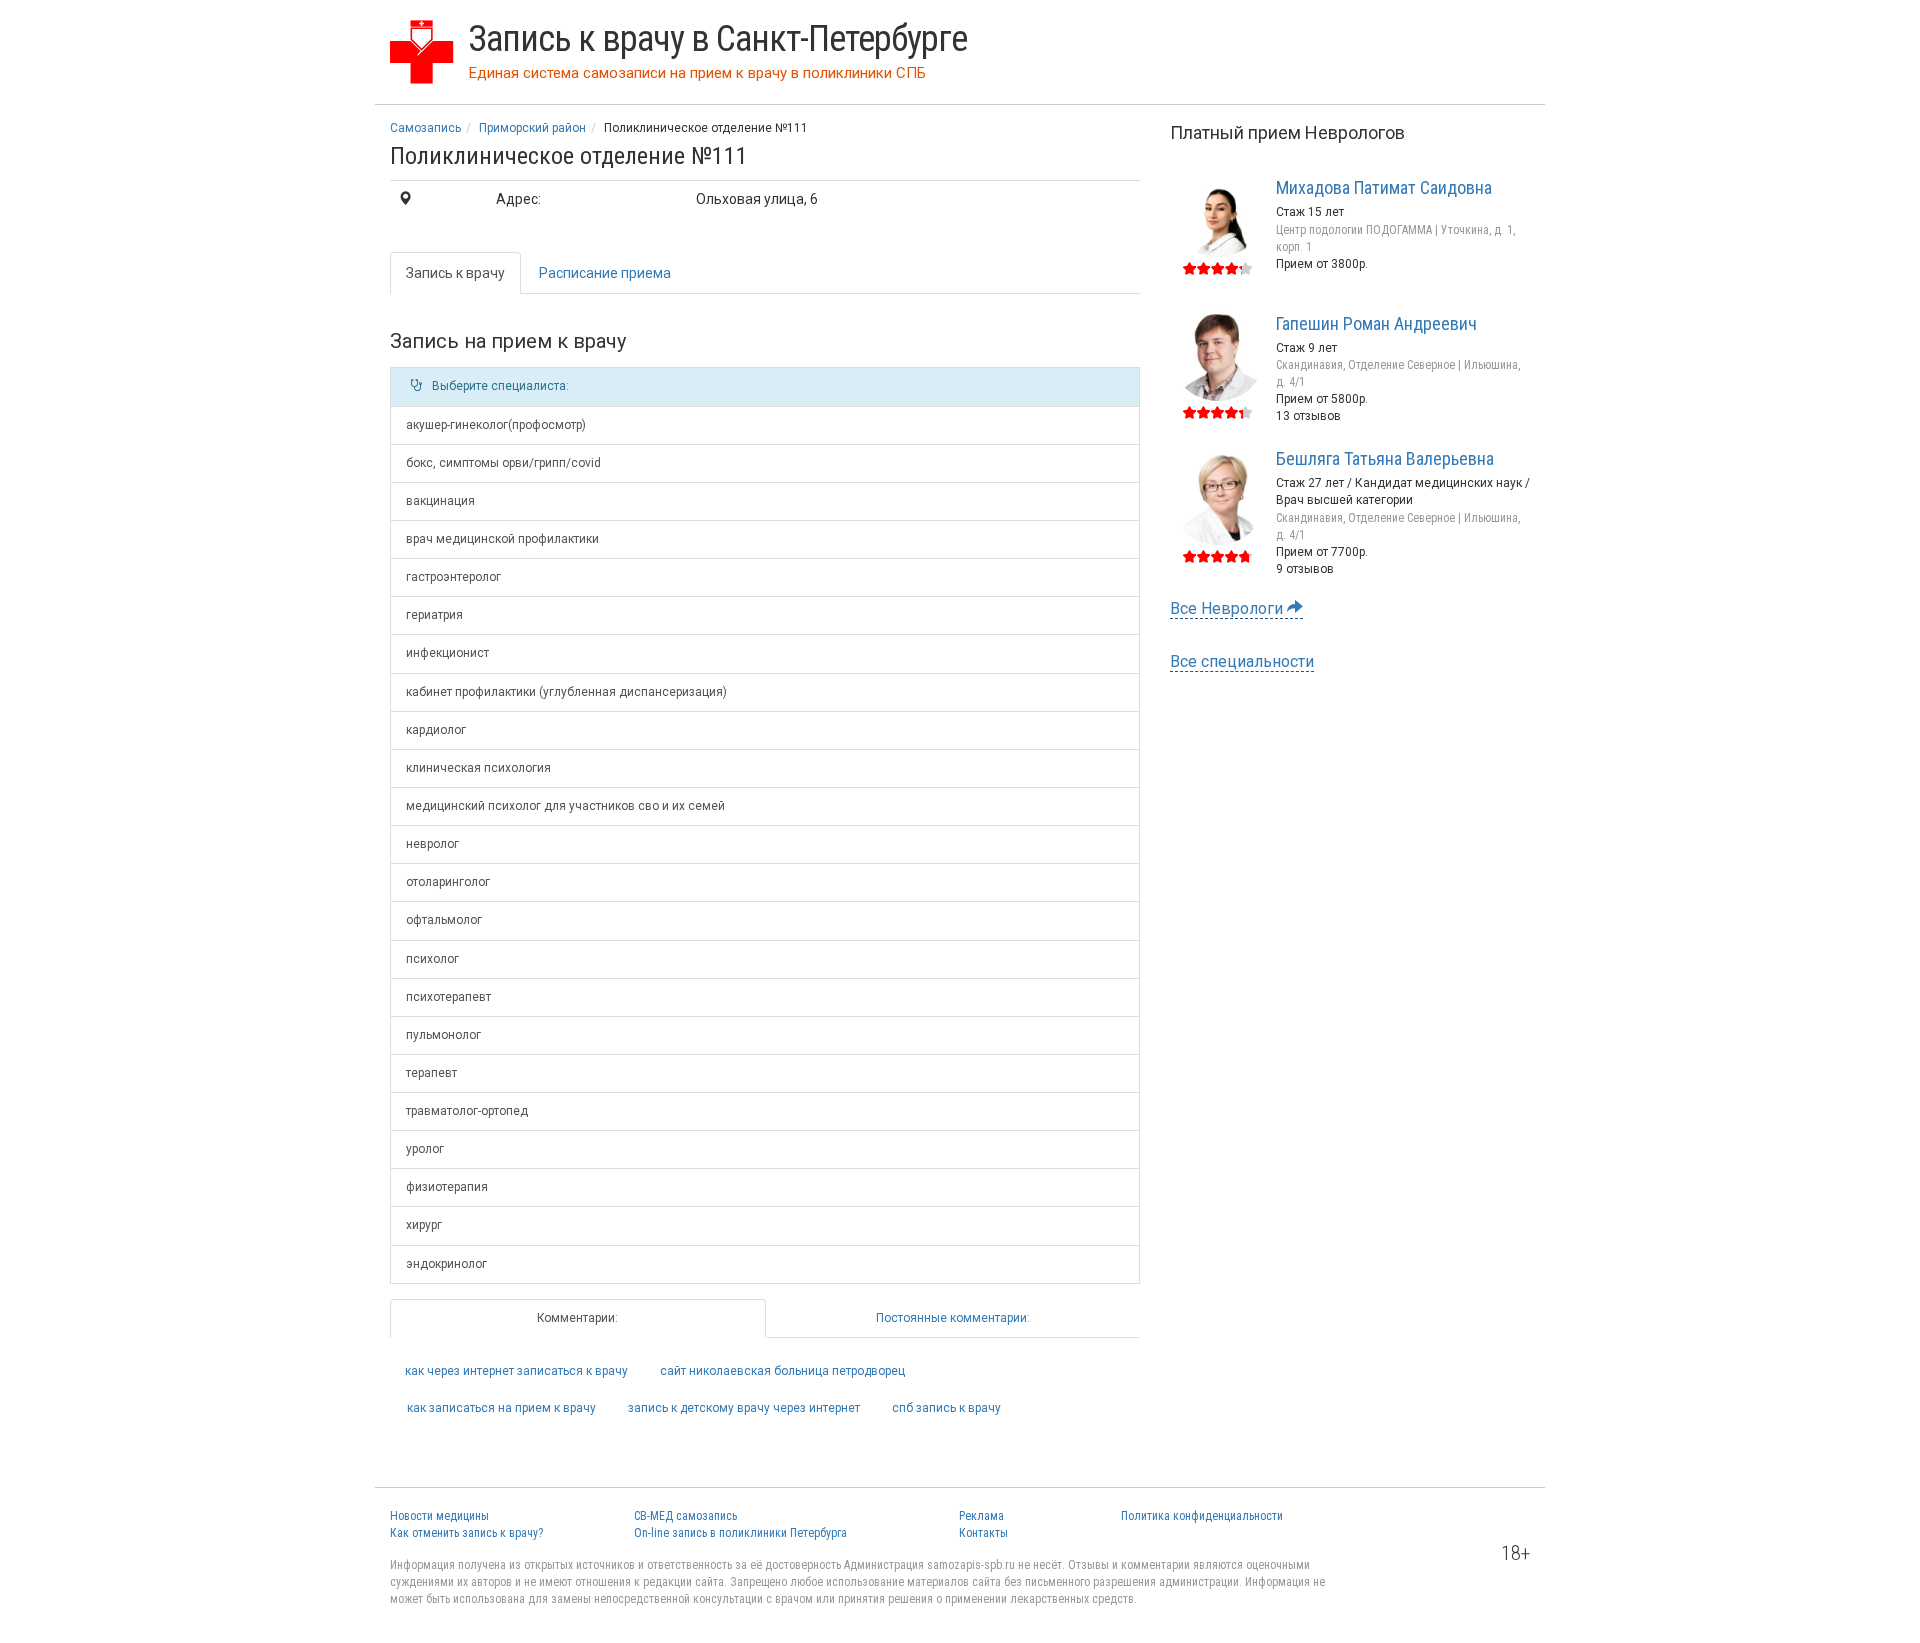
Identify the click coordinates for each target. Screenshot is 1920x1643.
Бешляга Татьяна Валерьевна (1385, 458)
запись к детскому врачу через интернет (744, 1408)
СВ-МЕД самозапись (685, 1516)
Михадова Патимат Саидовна (1384, 187)
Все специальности (1242, 661)
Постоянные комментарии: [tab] (953, 1318)
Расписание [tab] (605, 273)
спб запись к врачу (946, 1408)
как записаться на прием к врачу (501, 1408)
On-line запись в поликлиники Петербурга (740, 1533)
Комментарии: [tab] (577, 1318)
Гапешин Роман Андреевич (1376, 323)
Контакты (983, 1533)
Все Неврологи (1228, 608)
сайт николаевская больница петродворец (782, 1371)
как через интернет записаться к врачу (516, 1371)
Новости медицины (439, 1516)
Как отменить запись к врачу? (466, 1533)
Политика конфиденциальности (1202, 1516)
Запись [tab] (455, 273)
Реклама (981, 1516)
